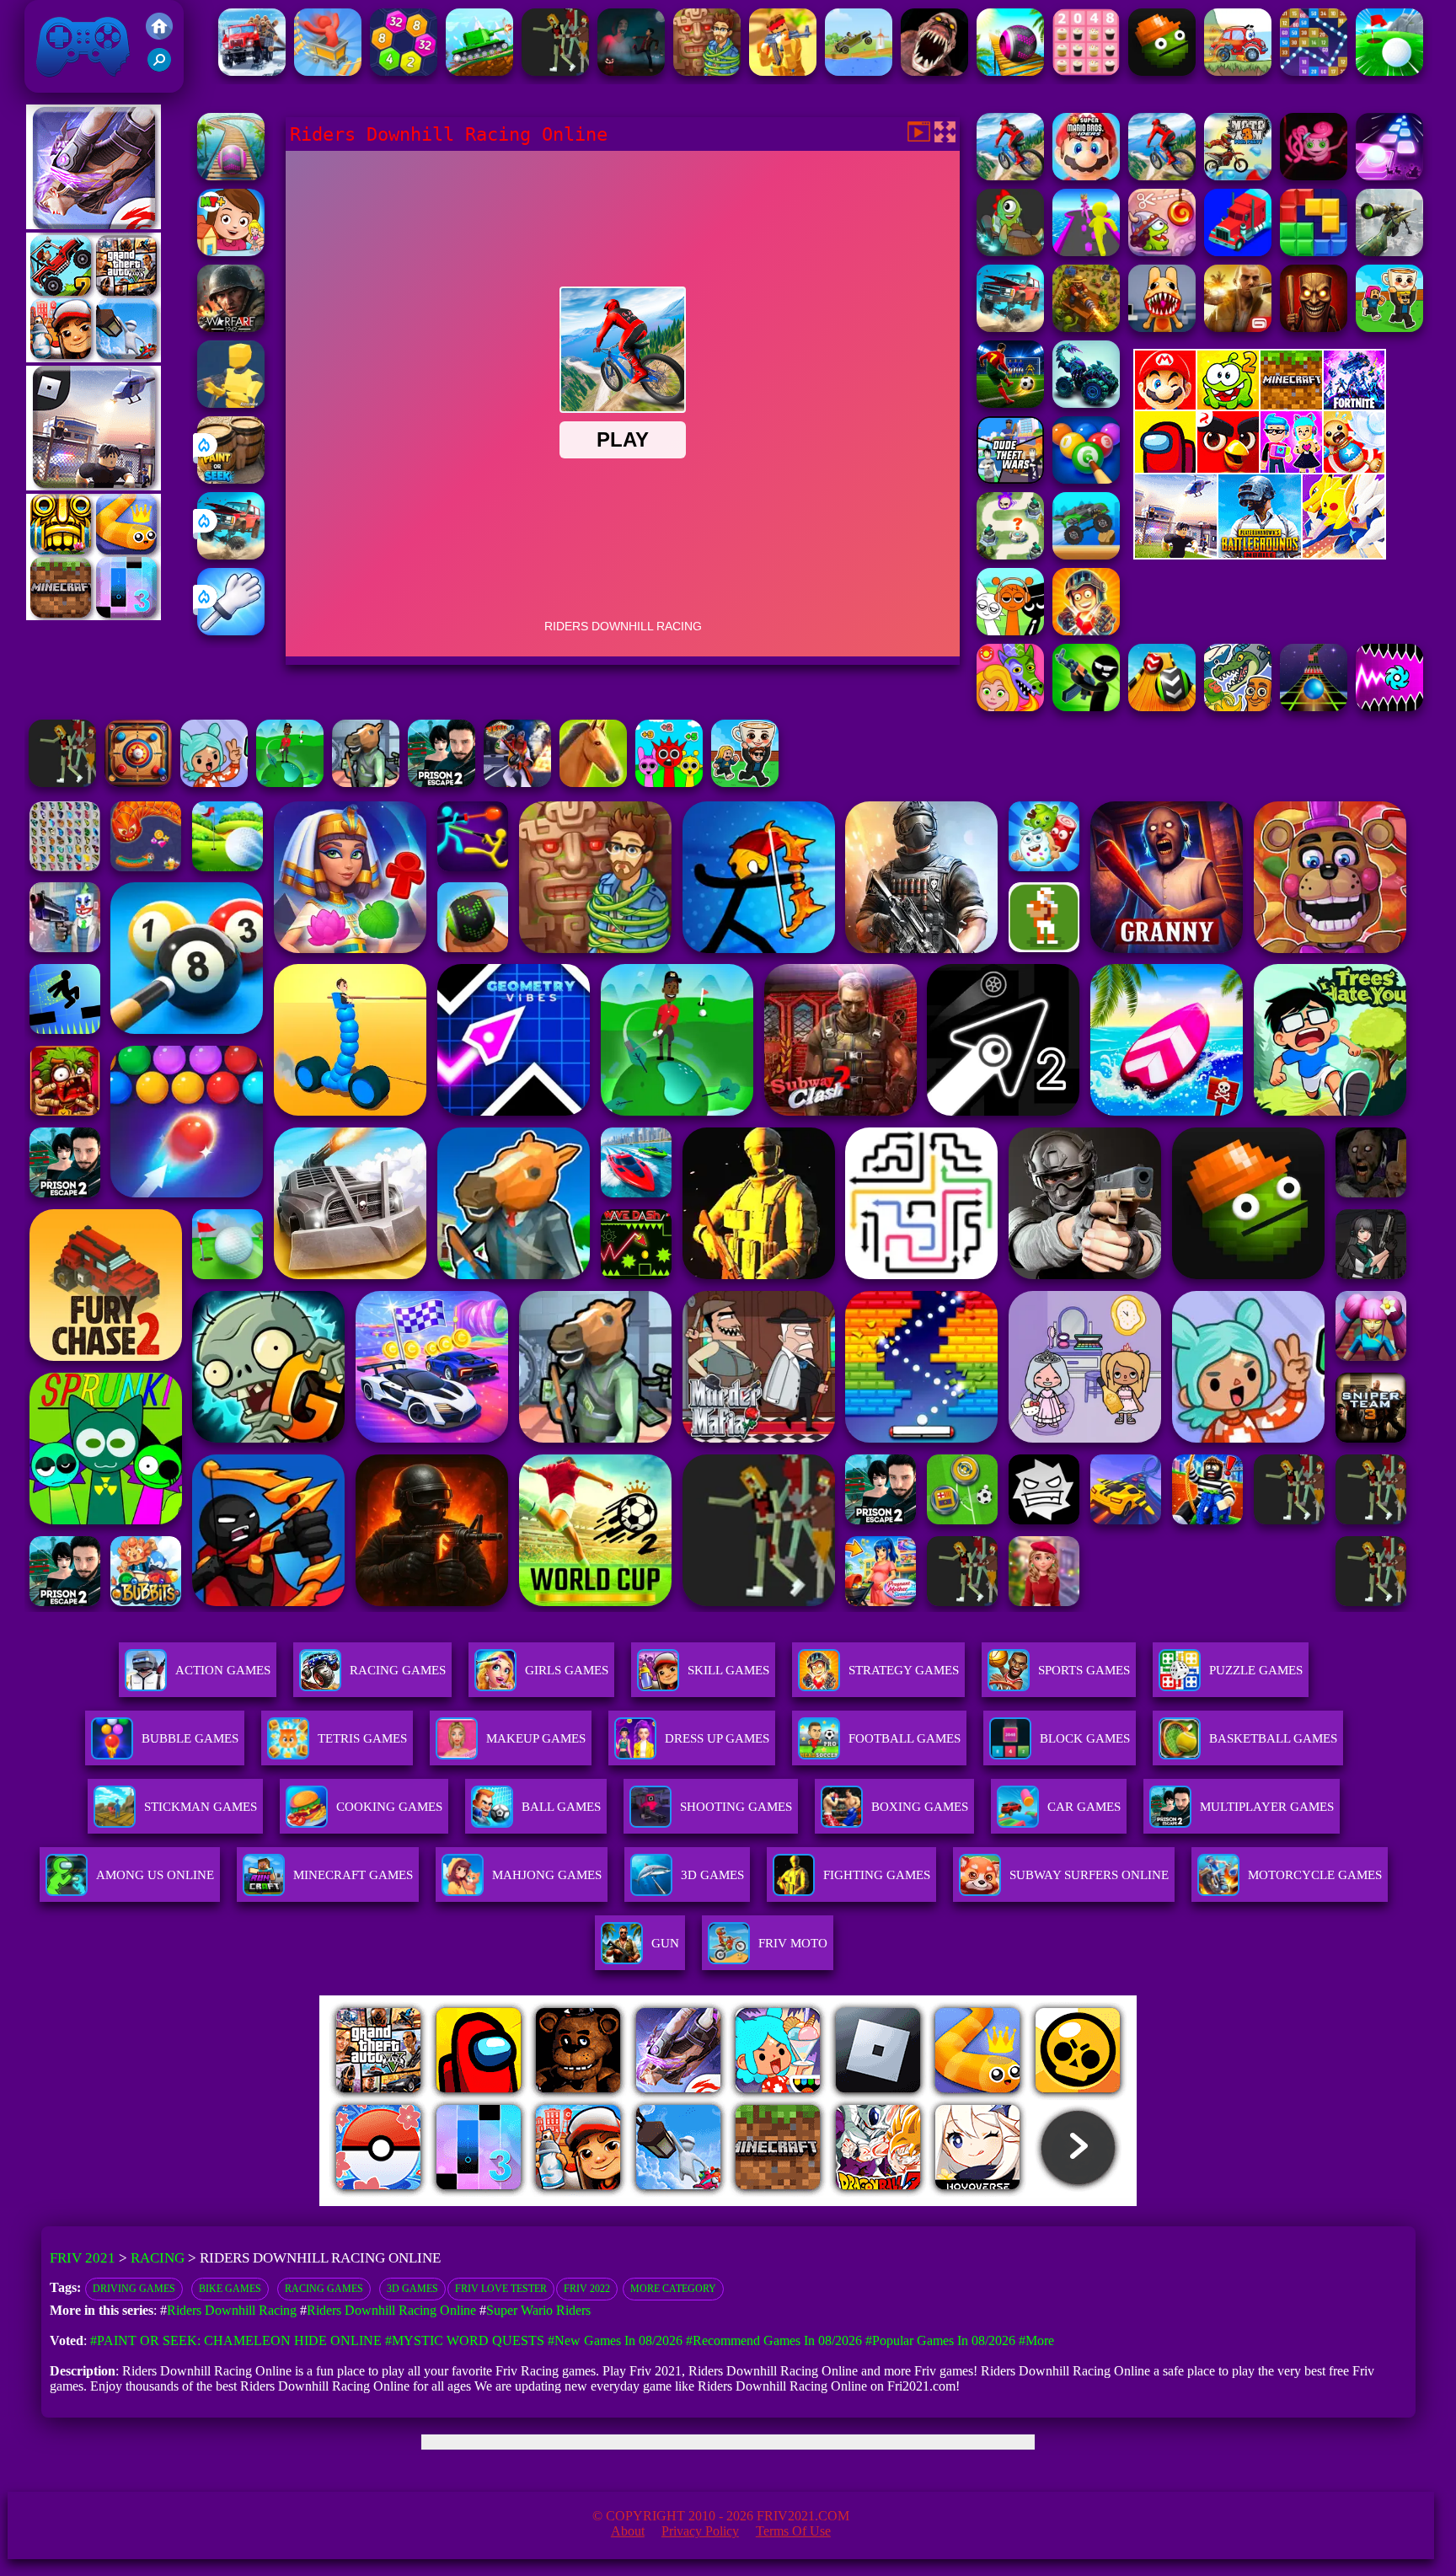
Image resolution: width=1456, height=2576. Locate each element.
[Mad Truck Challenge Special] (1086, 403)
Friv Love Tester (501, 2289)
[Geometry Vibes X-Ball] (1389, 707)
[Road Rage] (555, 71)
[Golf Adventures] (1389, 71)
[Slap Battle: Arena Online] (231, 631)
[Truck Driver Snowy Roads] (252, 71)
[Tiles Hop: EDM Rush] (1389, 176)
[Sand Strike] (783, 71)
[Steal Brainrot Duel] (1389, 327)
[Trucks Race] (1238, 252)
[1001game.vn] (679, 2201)
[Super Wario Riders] (1086, 176)
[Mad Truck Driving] (1086, 555)
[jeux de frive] (983, 2201)
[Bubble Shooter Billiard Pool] (1086, 479)
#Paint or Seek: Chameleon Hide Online (236, 2340)
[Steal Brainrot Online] (745, 782)
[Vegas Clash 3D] (517, 782)
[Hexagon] (404, 71)
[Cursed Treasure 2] (1086, 631)
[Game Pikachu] (94, 486)
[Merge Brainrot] (1238, 707)
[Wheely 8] (1238, 71)
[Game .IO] (94, 616)
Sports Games (1084, 1670)
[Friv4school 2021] (159, 35)
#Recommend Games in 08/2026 (774, 2340)
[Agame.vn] (424, 2201)
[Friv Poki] (1260, 405)
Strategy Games (904, 1670)
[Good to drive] (62, 782)
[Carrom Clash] (138, 782)
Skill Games (728, 1670)
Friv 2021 (59, 84)
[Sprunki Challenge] (669, 782)
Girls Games (567, 1670)
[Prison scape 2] (442, 782)
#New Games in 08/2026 (615, 2340)
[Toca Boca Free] (214, 782)
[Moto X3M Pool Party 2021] (1238, 176)
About (628, 2531)
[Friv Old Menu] (1260, 470)
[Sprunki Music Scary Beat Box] (1010, 631)
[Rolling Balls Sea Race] (1010, 71)
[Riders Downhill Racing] (1010, 176)
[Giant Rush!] (1086, 252)
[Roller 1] (231, 176)
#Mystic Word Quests (465, 2340)
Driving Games (134, 2289)
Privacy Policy (700, 2531)
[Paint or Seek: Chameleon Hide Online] (231, 479)
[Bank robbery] (366, 782)
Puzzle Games (1256, 1670)
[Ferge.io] (231, 403)
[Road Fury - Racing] (231, 555)
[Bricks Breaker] (1314, 71)
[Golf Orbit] (290, 782)
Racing (158, 2258)
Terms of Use (793, 2531)
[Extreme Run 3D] (1314, 707)
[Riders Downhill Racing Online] (1162, 176)
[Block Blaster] (1314, 252)
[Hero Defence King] (1010, 555)
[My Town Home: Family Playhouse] (231, 252)
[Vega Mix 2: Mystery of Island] (707, 71)
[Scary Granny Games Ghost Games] (631, 71)
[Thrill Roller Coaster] (328, 71)
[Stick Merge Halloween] (1086, 707)
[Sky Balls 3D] (1162, 707)
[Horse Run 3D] (593, 782)
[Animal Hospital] (1162, 327)
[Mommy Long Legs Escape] (1314, 176)
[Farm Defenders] (1086, 327)
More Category (673, 2289)
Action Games (223, 1670)
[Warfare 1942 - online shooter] (231, 327)
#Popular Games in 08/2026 (940, 2340)
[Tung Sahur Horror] (1314, 327)
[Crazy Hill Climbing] (859, 71)
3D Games (412, 2289)
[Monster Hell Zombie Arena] (934, 71)
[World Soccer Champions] (1010, 403)
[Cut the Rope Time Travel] (1162, 252)
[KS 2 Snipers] (1389, 252)
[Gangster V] (1238, 327)
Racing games (324, 2289)
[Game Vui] (94, 358)
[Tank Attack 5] (479, 71)
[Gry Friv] (94, 225)
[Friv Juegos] (1260, 555)
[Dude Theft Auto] (1010, 479)
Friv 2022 (587, 2289)
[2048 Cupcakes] (1086, 71)
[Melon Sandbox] (1162, 71)
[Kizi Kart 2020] (1010, 252)
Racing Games (398, 1670)
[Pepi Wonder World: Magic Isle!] (1010, 707)
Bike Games (230, 2289)
